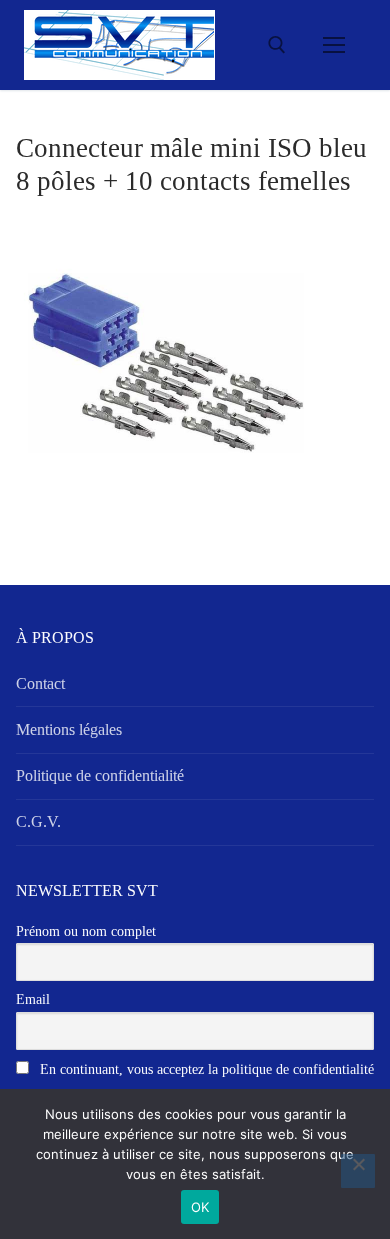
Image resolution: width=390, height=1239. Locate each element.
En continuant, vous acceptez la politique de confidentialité (205, 1069)
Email (33, 999)
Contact (40, 683)
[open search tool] (277, 45)
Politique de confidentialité (100, 775)
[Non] (358, 1171)
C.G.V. (38, 821)
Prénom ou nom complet (86, 931)
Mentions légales (69, 729)
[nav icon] (334, 45)
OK (200, 1207)
